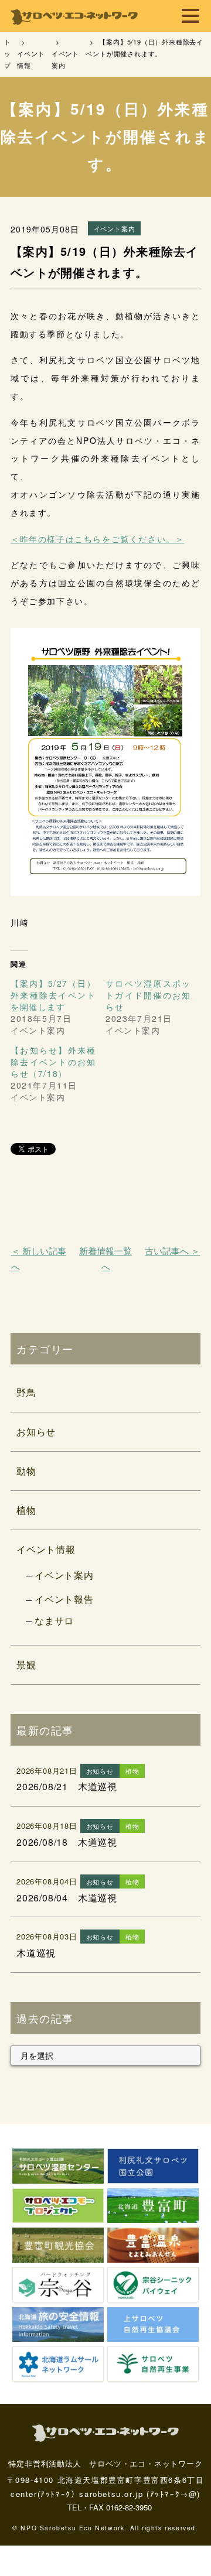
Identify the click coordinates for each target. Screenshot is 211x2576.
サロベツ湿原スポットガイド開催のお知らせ (148, 995)
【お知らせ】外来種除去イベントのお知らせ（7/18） (53, 1062)
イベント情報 (46, 1549)
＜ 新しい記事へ (39, 1258)
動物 (26, 1471)
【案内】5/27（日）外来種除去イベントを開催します (53, 995)
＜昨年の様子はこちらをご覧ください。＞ (97, 539)
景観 (26, 1665)
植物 (26, 1510)
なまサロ (54, 1621)
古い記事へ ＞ (172, 1251)
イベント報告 (64, 1599)
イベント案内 (64, 1575)
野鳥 (26, 1392)
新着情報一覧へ (105, 1258)
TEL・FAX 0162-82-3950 (110, 2507)
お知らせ (36, 1431)
